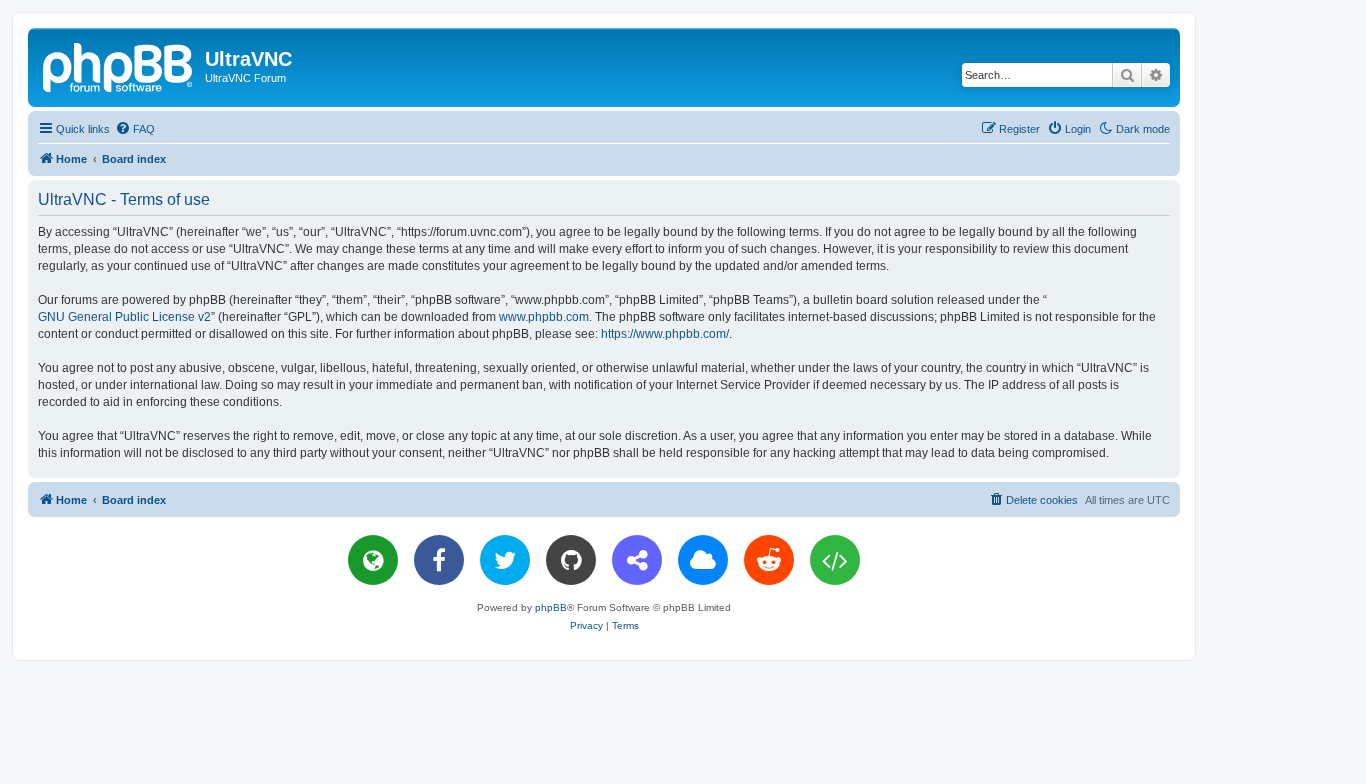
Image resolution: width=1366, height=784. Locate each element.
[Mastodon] (637, 560)
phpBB (551, 607)
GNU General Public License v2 (124, 317)
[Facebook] (439, 560)
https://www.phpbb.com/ (665, 334)
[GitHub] (571, 560)
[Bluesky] (703, 560)
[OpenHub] (835, 560)
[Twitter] (505, 560)
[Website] (373, 560)
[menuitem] (135, 129)
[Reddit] (769, 560)
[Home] (119, 65)
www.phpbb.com (544, 317)
